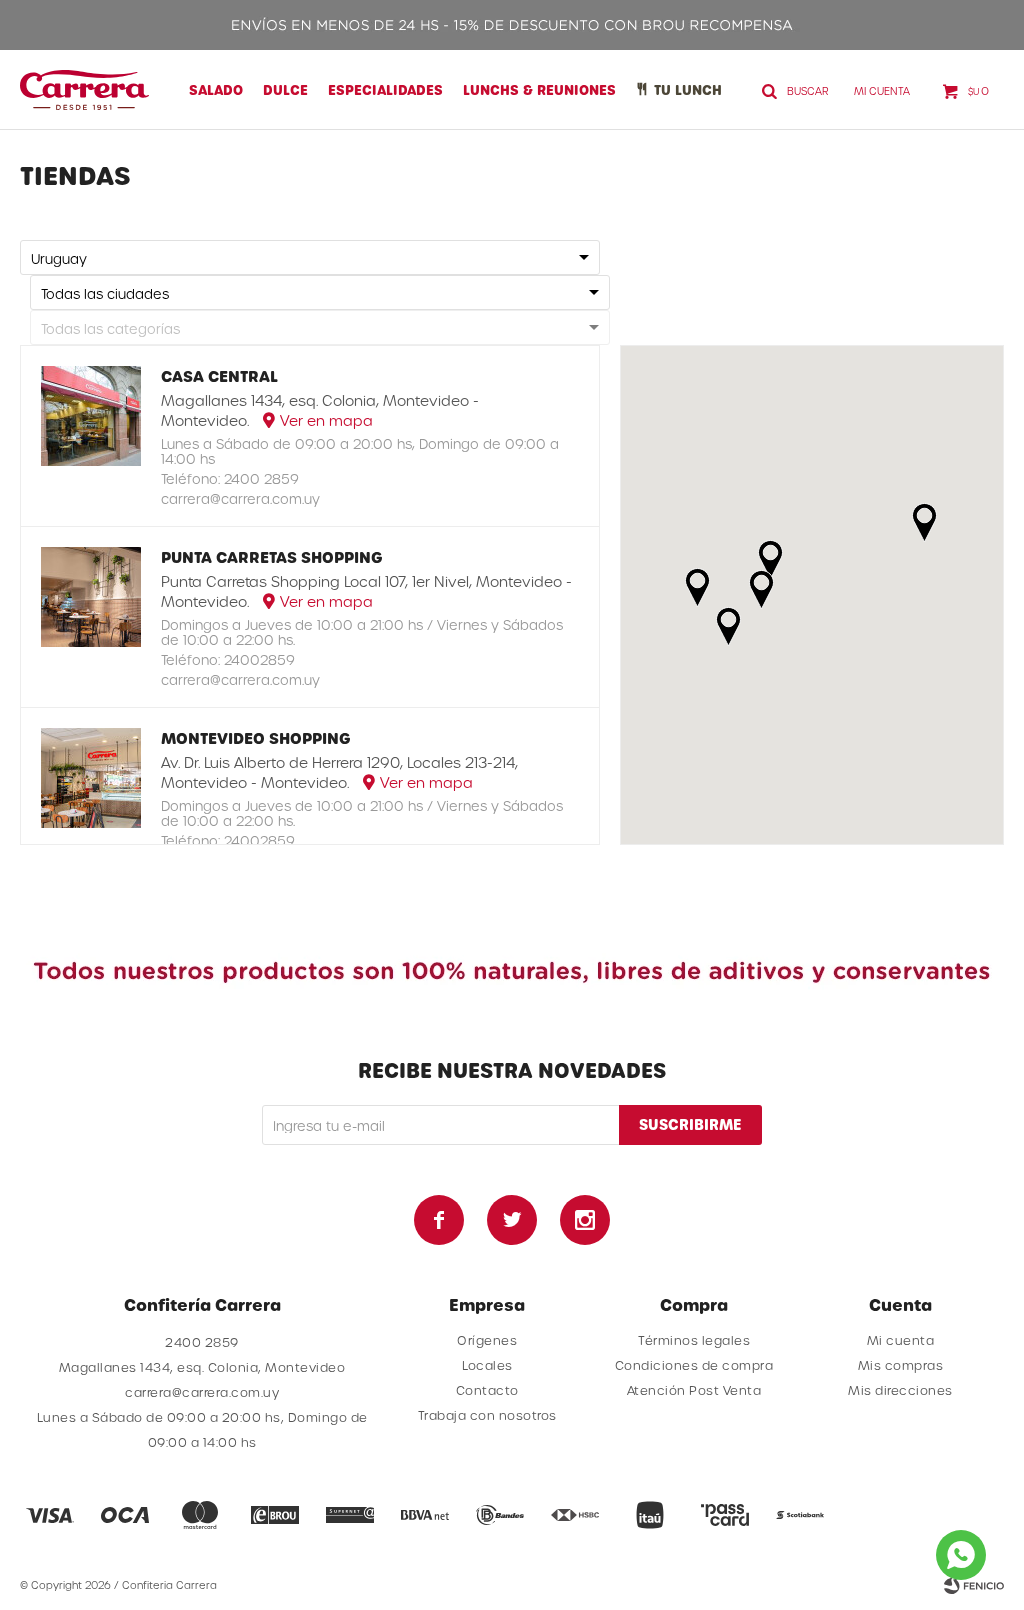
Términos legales (694, 1340)
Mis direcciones (900, 1390)
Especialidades (385, 89)
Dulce (285, 89)
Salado (216, 89)
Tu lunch (688, 89)
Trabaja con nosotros (487, 1415)
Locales (487, 1365)
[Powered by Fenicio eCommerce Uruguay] (974, 1585)
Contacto (487, 1390)
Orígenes (487, 1340)
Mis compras (901, 1365)
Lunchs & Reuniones (539, 89)
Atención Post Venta (694, 1390)
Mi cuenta (901, 1340)
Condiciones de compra (694, 1365)
